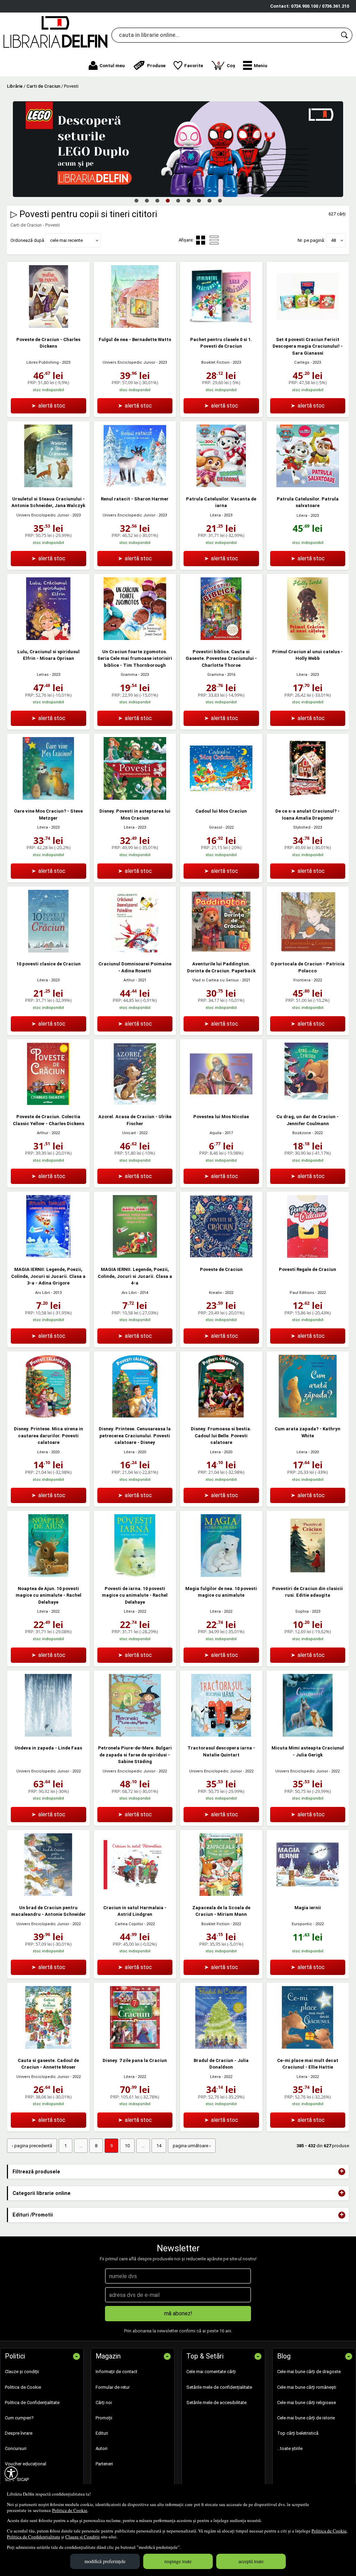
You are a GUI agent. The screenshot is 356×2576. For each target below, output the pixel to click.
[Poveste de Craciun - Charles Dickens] (48, 326)
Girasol (216, 827)
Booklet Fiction (215, 362)
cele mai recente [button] (66, 240)
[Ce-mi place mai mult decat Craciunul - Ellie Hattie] (308, 2047)
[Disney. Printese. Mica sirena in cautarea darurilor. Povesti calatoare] (48, 1416)
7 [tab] (199, 200)
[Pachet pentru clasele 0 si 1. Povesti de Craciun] (221, 326)
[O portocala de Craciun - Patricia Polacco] (308, 951)
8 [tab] (209, 200)
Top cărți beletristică (298, 2433)
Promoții (104, 2418)
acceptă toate (251, 2561)
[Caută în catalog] (345, 35)
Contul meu (112, 66)
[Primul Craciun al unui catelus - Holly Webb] (308, 638)
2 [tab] (147, 200)
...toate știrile (290, 2448)
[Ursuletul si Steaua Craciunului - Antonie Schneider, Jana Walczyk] (48, 486)
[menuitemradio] (214, 240)
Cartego (302, 362)
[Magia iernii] (308, 1894)
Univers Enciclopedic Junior (129, 362)
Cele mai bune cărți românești (307, 2387)
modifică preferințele (105, 2561)
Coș (226, 64)
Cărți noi (104, 2403)
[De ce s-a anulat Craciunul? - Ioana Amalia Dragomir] (308, 798)
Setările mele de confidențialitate (219, 2387)
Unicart (129, 1133)
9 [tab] (220, 200)
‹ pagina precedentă (32, 2146)
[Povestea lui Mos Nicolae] (221, 1104)
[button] (255, 65)
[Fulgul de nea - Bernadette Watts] (135, 326)
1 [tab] (136, 200)
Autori (102, 2448)
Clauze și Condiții (83, 2537)
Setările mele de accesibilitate (216, 2403)
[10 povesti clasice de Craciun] (48, 951)
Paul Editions (302, 1293)
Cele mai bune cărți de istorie (306, 2418)
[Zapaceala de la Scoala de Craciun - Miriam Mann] (221, 1894)
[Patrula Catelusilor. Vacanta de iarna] (221, 486)
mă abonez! (178, 2313)
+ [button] (342, 2172)
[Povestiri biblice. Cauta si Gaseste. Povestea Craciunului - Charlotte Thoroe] (221, 638)
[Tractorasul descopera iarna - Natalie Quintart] (221, 1735)
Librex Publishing (43, 362)
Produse (156, 66)
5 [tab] (178, 200)
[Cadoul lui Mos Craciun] (221, 798)
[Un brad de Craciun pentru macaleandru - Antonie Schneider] (48, 1894)
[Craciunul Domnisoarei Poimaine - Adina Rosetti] (135, 951)
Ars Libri (43, 1293)
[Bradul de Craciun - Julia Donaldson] (221, 2047)
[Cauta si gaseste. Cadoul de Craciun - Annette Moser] (48, 2047)
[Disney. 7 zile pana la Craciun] (135, 2047)
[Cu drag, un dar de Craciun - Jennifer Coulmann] (308, 1104)
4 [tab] (168, 200)
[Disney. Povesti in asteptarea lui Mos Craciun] (135, 798)
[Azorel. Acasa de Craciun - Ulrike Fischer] (135, 1104)
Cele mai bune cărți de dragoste (309, 2372)
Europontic (302, 1924)
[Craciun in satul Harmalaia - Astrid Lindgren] (135, 1894)
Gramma (129, 675)
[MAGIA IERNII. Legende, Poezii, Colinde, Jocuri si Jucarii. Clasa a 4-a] (135, 1256)
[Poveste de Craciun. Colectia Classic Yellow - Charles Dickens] (48, 1104)
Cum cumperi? (19, 2418)
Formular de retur (113, 2387)
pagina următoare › (192, 2146)
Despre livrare (19, 2433)
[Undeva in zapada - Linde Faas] (48, 1735)
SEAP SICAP (17, 2479)
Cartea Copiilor (129, 1924)
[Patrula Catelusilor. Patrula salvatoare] (308, 486)
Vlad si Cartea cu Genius (216, 980)
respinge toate (178, 2561)
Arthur (129, 980)
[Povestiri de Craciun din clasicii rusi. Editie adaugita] (308, 1575)
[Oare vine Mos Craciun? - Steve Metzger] (48, 798)
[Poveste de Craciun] (221, 1256)
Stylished (302, 827)
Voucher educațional (26, 2464)
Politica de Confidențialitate (34, 2537)
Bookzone (302, 1133)
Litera (215, 515)
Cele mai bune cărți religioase (306, 2403)
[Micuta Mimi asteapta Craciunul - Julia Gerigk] (308, 1735)
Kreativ (215, 1293)
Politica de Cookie (70, 2510)
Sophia (302, 1611)
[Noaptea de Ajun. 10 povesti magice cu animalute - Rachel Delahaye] (48, 1575)
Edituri (102, 2433)
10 (127, 2146)
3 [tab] (157, 200)
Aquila (216, 1133)
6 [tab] (188, 200)
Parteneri (104, 2464)
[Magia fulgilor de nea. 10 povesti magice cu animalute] (221, 1575)
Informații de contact (116, 2372)
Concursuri (16, 2448)
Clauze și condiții (22, 2372)
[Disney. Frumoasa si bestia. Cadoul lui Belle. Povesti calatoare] (221, 1416)
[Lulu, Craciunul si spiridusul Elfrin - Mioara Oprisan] (48, 638)
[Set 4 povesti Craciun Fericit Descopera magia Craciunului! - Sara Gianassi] (308, 326)
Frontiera (302, 980)
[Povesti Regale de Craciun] (308, 1256)
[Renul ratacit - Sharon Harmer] (135, 486)
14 (159, 2146)
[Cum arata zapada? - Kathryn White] (308, 1416)
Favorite (194, 66)
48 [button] (333, 240)
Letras (43, 675)
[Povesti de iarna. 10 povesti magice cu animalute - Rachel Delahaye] (135, 1575)
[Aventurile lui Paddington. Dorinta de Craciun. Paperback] (221, 951)
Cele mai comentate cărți (211, 2372)
